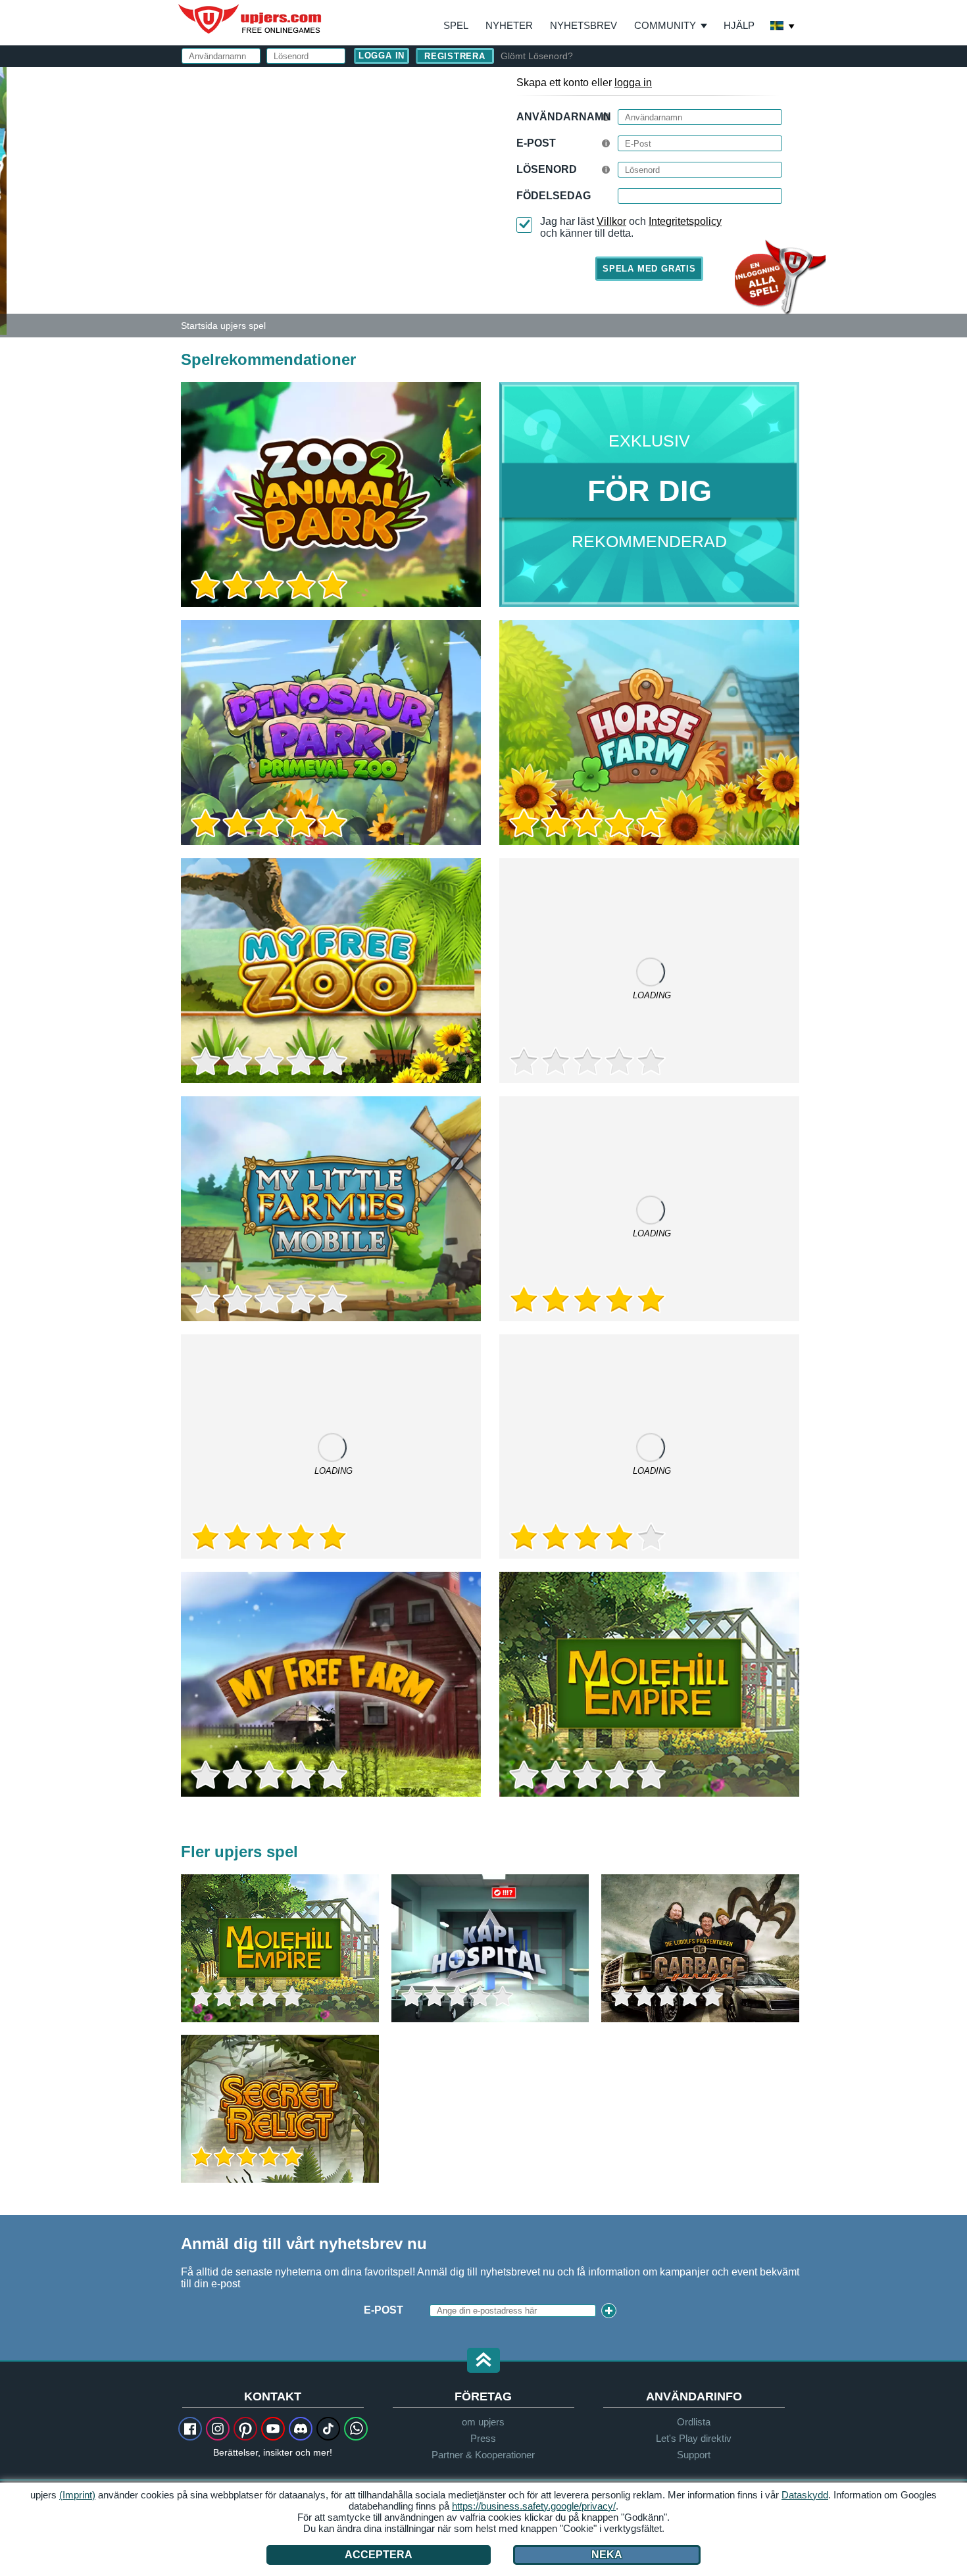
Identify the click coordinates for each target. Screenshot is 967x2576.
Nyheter (509, 25)
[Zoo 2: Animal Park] (3, 200)
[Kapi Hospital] (490, 1948)
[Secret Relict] (280, 2109)
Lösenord (547, 169)
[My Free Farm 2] (331, 1447)
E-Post (536, 143)
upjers (251, 19)
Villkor (611, 221)
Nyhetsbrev (583, 25)
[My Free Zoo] (331, 971)
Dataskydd (805, 2495)
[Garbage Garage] (700, 1948)
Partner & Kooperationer (483, 2455)
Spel (456, 25)
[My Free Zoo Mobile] (649, 971)
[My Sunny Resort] (649, 1447)
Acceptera (379, 2555)
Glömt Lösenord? (537, 56)
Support (694, 2455)
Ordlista (694, 2422)
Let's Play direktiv (694, 2438)
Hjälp (739, 25)
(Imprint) (77, 2495)
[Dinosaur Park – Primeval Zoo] (331, 733)
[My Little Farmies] (649, 1209)
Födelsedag (554, 196)
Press (483, 2438)
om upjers (483, 2422)
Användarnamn (564, 117)
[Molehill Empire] (649, 1684)
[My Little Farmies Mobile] (331, 1209)
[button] (484, 2361)
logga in (633, 83)
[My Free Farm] (331, 1684)
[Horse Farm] (649, 733)
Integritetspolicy (685, 221)
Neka (607, 2555)
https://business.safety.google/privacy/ (534, 2506)
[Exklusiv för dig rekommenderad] (649, 495)
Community (665, 25)
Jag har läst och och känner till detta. (631, 227)
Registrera (455, 56)
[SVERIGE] (783, 27)
